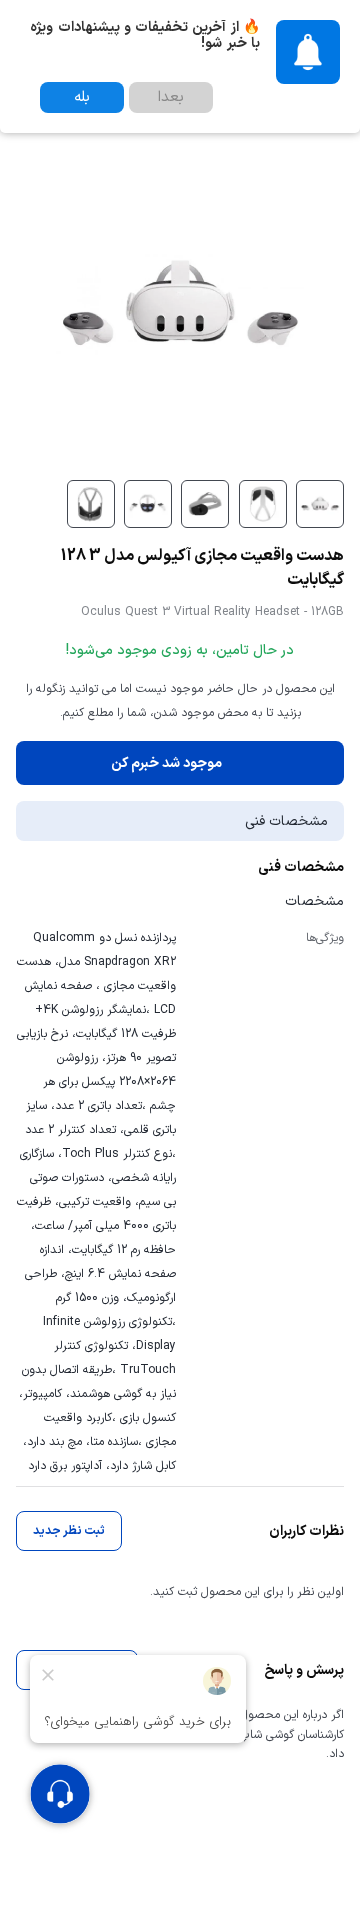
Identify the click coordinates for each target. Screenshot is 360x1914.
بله (82, 97)
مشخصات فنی (286, 821)
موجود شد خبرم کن (166, 763)
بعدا (171, 97)
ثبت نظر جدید (69, 1531)
